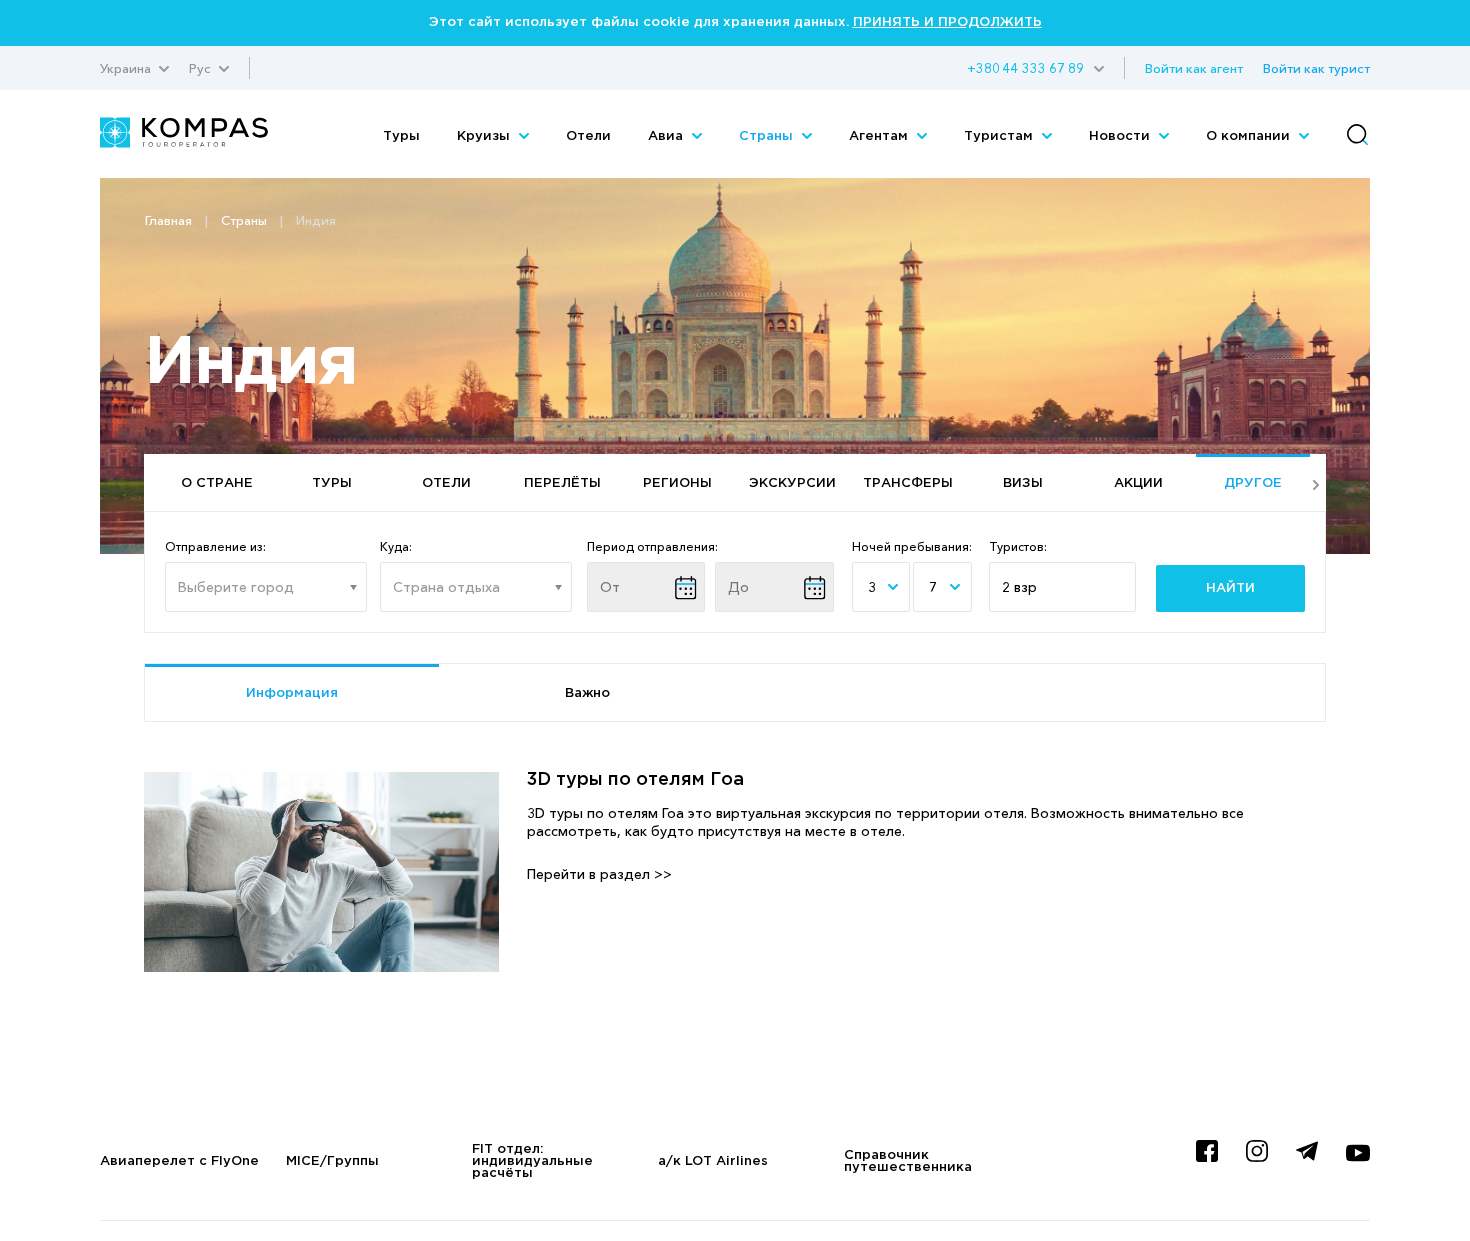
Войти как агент (1194, 68)
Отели (588, 136)
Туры (401, 136)
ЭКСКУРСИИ (792, 483)
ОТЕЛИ (446, 483)
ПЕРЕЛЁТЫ (562, 483)
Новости (1121, 136)
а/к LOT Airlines (713, 1161)
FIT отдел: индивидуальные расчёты (532, 1161)
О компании (1250, 136)
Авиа (667, 136)
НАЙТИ (1230, 588)
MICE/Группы (332, 1161)
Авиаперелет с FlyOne (179, 1161)
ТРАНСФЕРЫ (908, 483)
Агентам (880, 136)
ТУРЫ (332, 483)
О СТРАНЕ (217, 483)
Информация (292, 693)
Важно (587, 693)
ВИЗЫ (1023, 483)
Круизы (485, 136)
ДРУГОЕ (1253, 483)
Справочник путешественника (908, 1161)
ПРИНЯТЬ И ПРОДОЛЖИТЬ (947, 22)
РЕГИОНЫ (677, 483)
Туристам (1000, 136)
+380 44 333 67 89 (1025, 68)
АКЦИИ (1138, 483)
